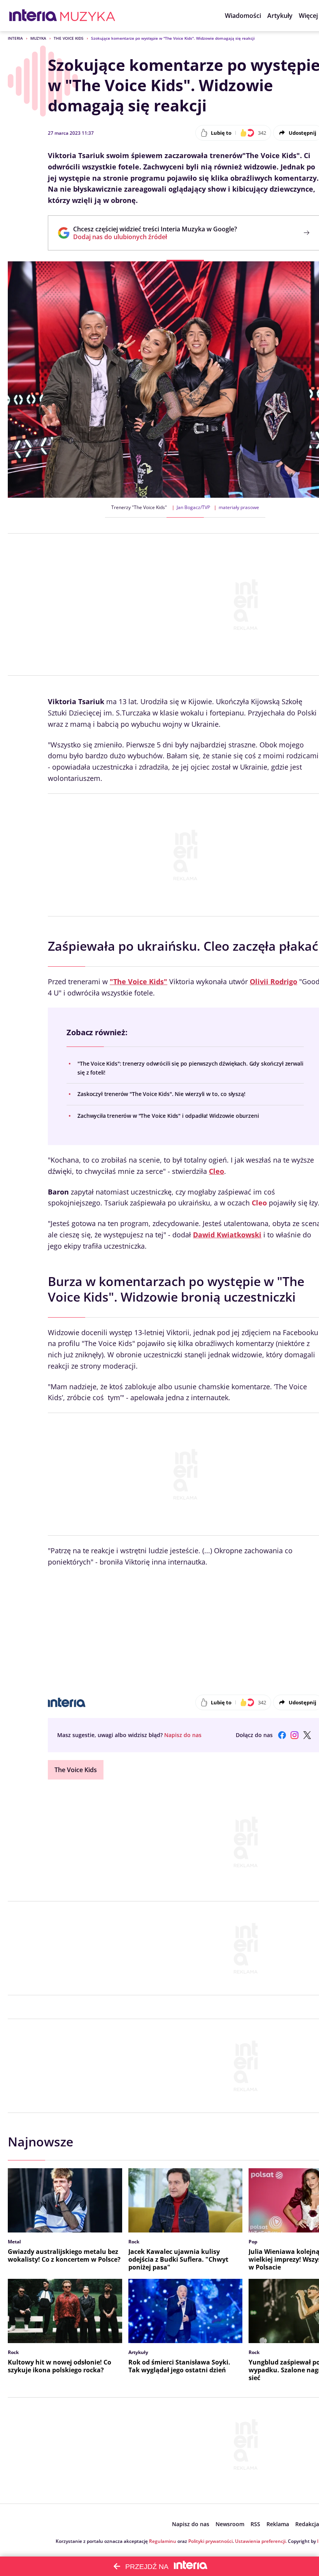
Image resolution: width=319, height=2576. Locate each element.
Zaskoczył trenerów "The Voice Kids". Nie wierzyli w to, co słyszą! (161, 1094)
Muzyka (38, 38)
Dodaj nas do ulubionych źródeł (155, 237)
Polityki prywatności (210, 2541)
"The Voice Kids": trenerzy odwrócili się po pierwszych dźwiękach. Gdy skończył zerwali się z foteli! (190, 1068)
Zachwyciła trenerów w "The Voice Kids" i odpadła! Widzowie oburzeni (168, 1116)
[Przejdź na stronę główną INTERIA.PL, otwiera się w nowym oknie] (33, 16)
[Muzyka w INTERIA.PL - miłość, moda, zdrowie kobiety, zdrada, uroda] (88, 16)
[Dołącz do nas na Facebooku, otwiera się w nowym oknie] (282, 1735)
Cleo (259, 1203)
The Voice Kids (69, 38)
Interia (15, 38)
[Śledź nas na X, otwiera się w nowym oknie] (307, 1735)
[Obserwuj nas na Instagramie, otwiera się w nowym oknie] (294, 1735)
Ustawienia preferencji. (261, 2541)
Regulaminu (163, 2541)
